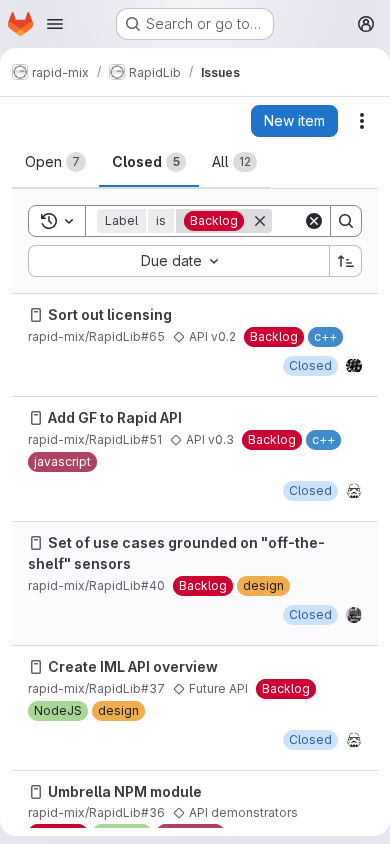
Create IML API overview (133, 666)
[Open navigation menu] (55, 24)
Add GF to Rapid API (115, 417)
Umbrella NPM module (125, 791)
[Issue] (36, 315)
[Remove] (260, 221)
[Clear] (314, 221)
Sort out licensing (110, 314)
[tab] (55, 162)
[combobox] (178, 261)
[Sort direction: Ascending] (346, 261)
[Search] (346, 221)
